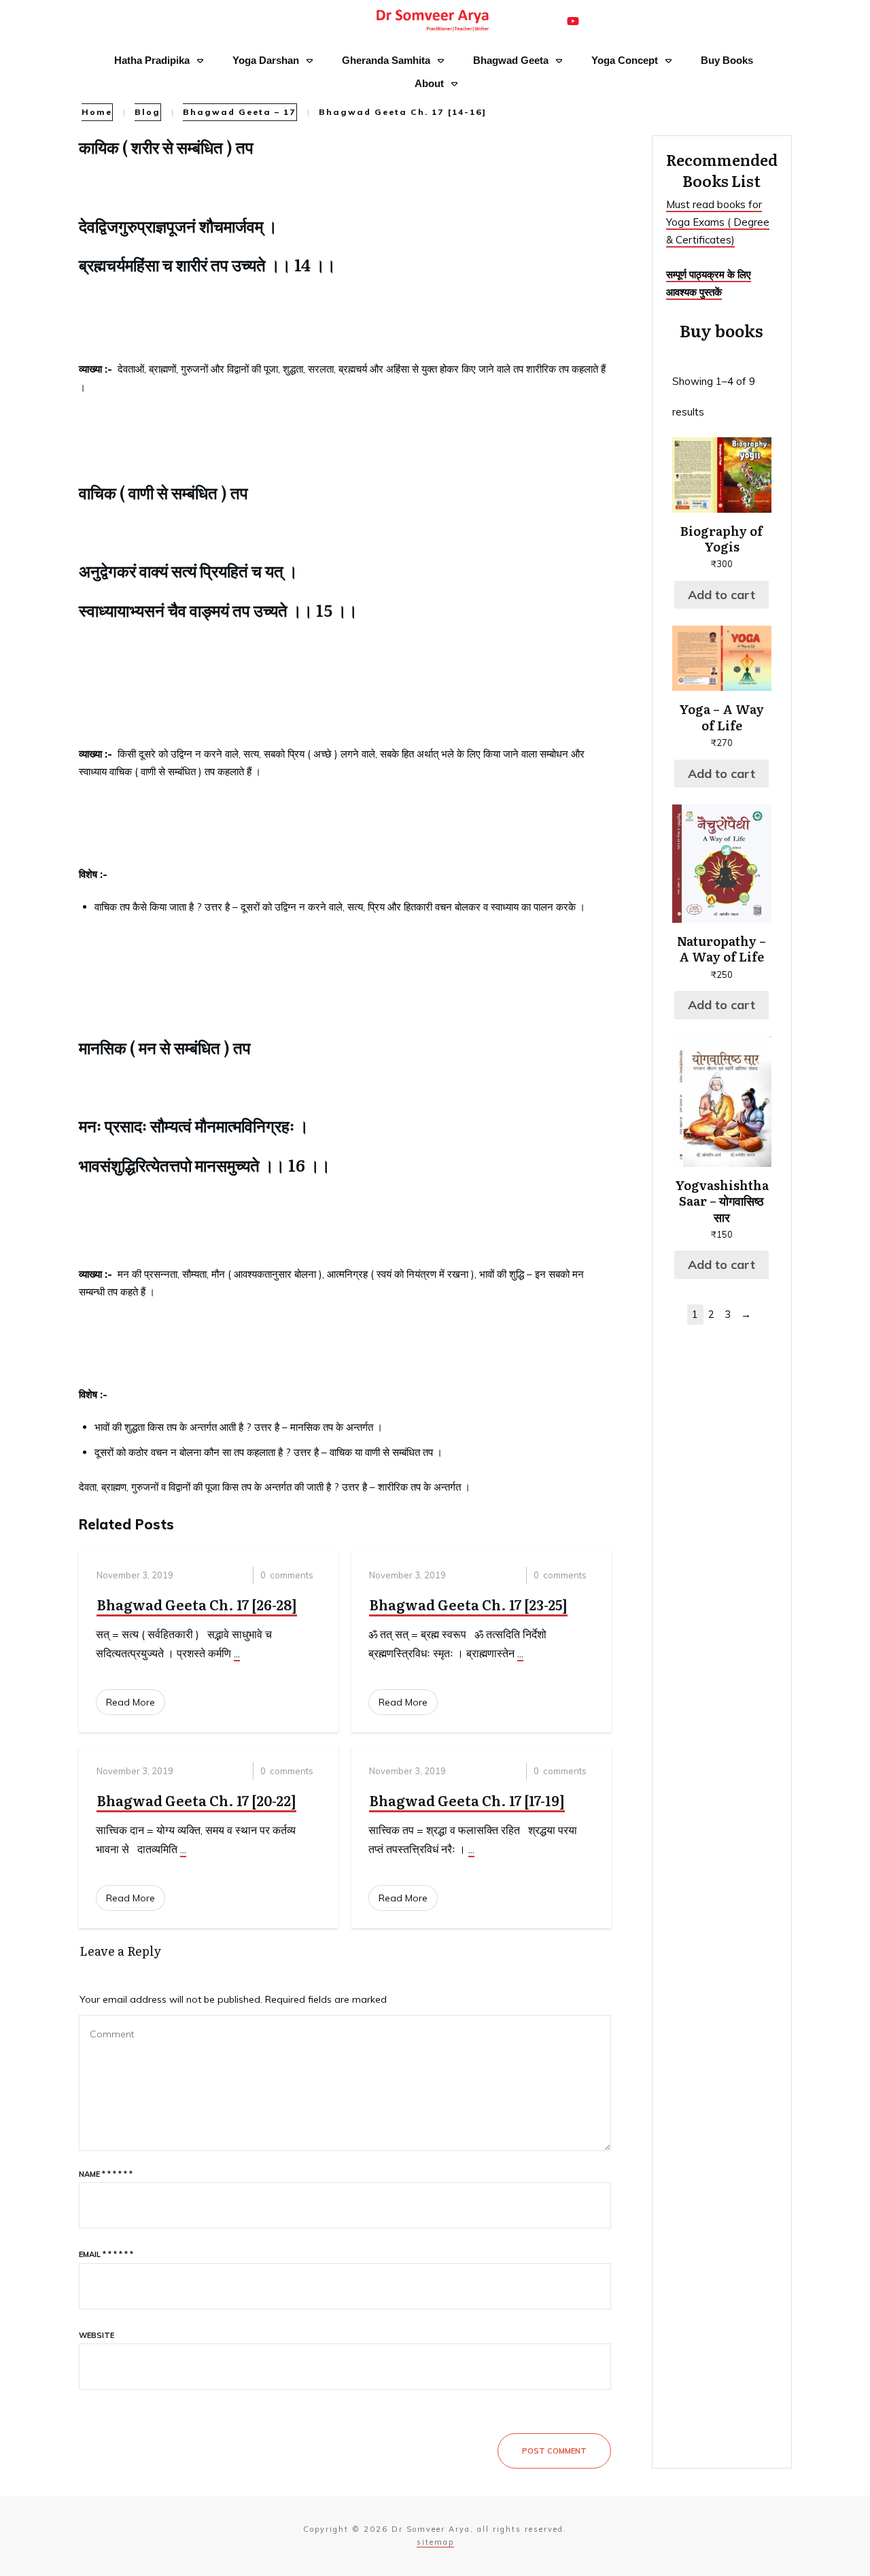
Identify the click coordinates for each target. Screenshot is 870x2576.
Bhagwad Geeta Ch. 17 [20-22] (196, 1800)
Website (97, 2335)
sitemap (435, 2542)
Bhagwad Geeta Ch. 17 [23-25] (468, 1604)
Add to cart (721, 595)
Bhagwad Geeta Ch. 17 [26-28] (197, 1604)
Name (106, 2174)
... (237, 1653)
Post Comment (554, 2451)
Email (106, 2254)
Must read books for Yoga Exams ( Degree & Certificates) (718, 222)
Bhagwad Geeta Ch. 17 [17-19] (467, 1800)
